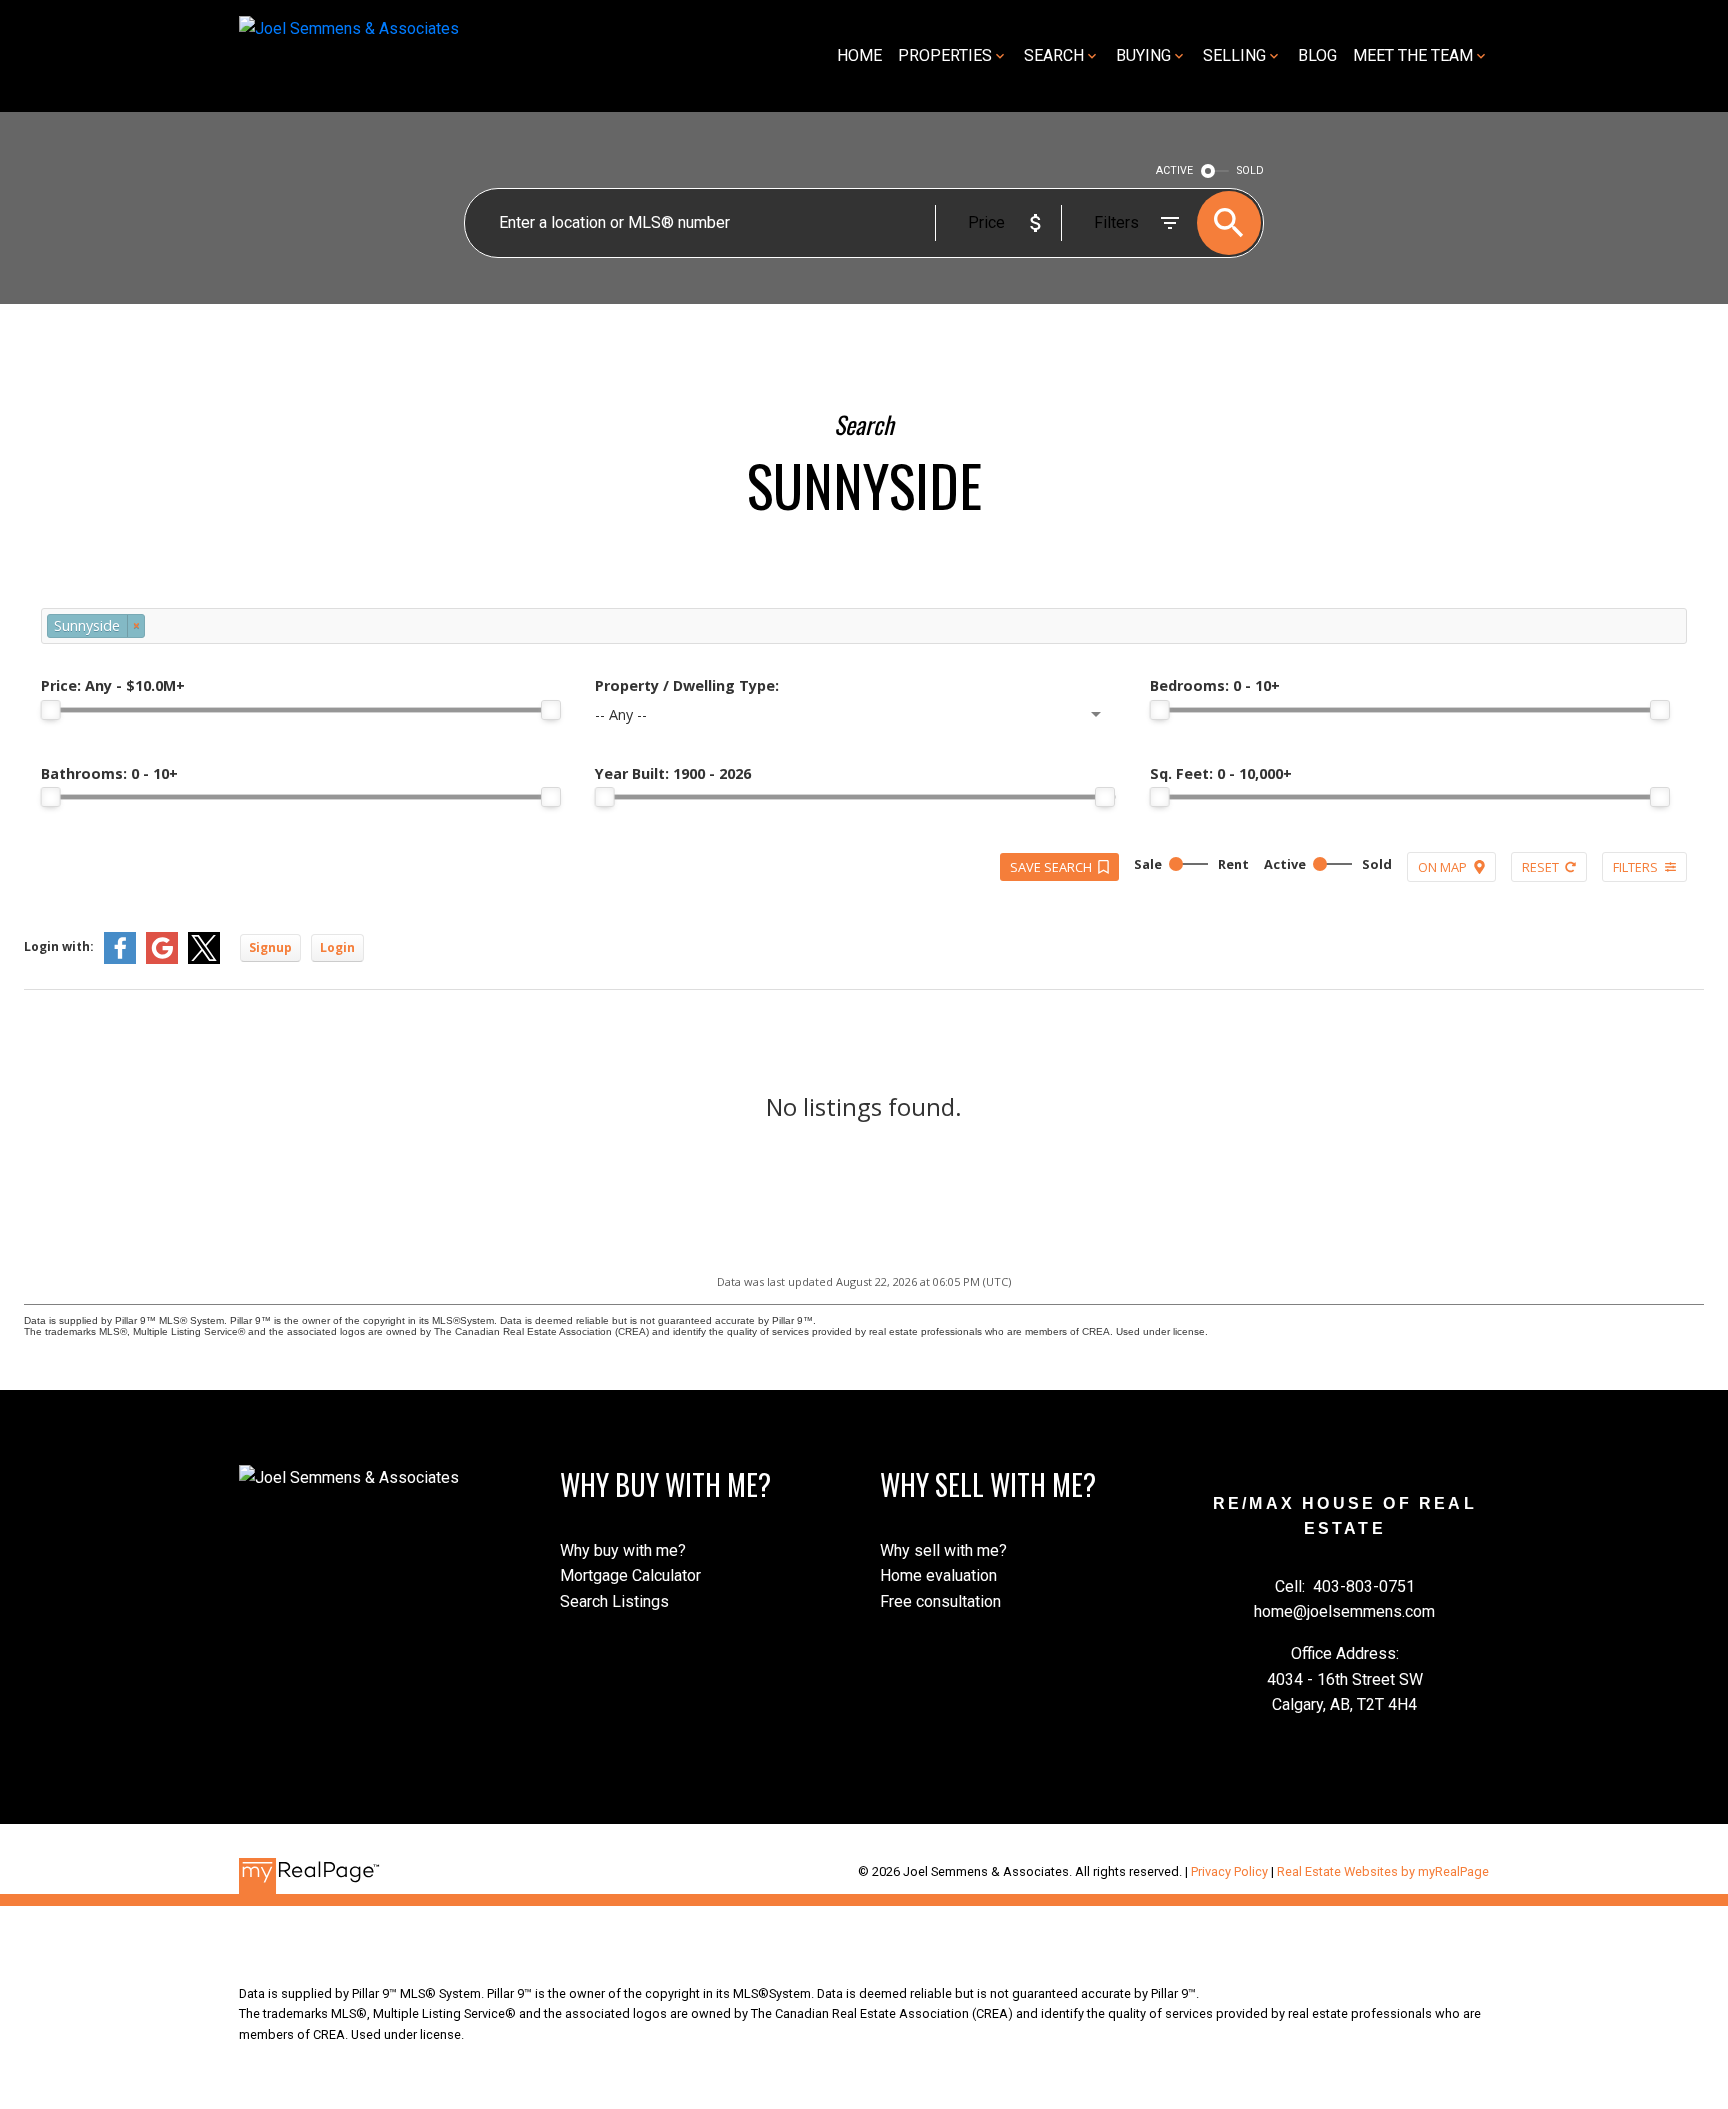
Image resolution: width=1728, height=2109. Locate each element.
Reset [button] (1540, 867)
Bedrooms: (1215, 685)
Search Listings (614, 1601)
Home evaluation (938, 1575)
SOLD (1250, 170)
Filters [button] (1635, 867)
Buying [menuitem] (1143, 55)
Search (1054, 55)
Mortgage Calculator (630, 1575)
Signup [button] (270, 947)
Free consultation (940, 1601)
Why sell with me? (943, 1550)
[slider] (51, 710)
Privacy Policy (1229, 1871)
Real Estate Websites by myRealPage (1383, 1871)
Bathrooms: (109, 773)
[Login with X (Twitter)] (204, 959)
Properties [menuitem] (945, 55)
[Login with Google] (162, 959)
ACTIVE (1174, 170)
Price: (113, 685)
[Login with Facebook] (120, 959)
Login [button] (337, 947)
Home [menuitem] (859, 55)
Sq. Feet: (1221, 773)
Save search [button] (1051, 867)
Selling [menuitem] (1234, 55)
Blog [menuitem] (1317, 55)
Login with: (59, 946)
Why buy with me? (623, 1550)
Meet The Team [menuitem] (1413, 55)
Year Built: (673, 773)
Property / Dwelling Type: (687, 685)
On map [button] (1442, 867)
